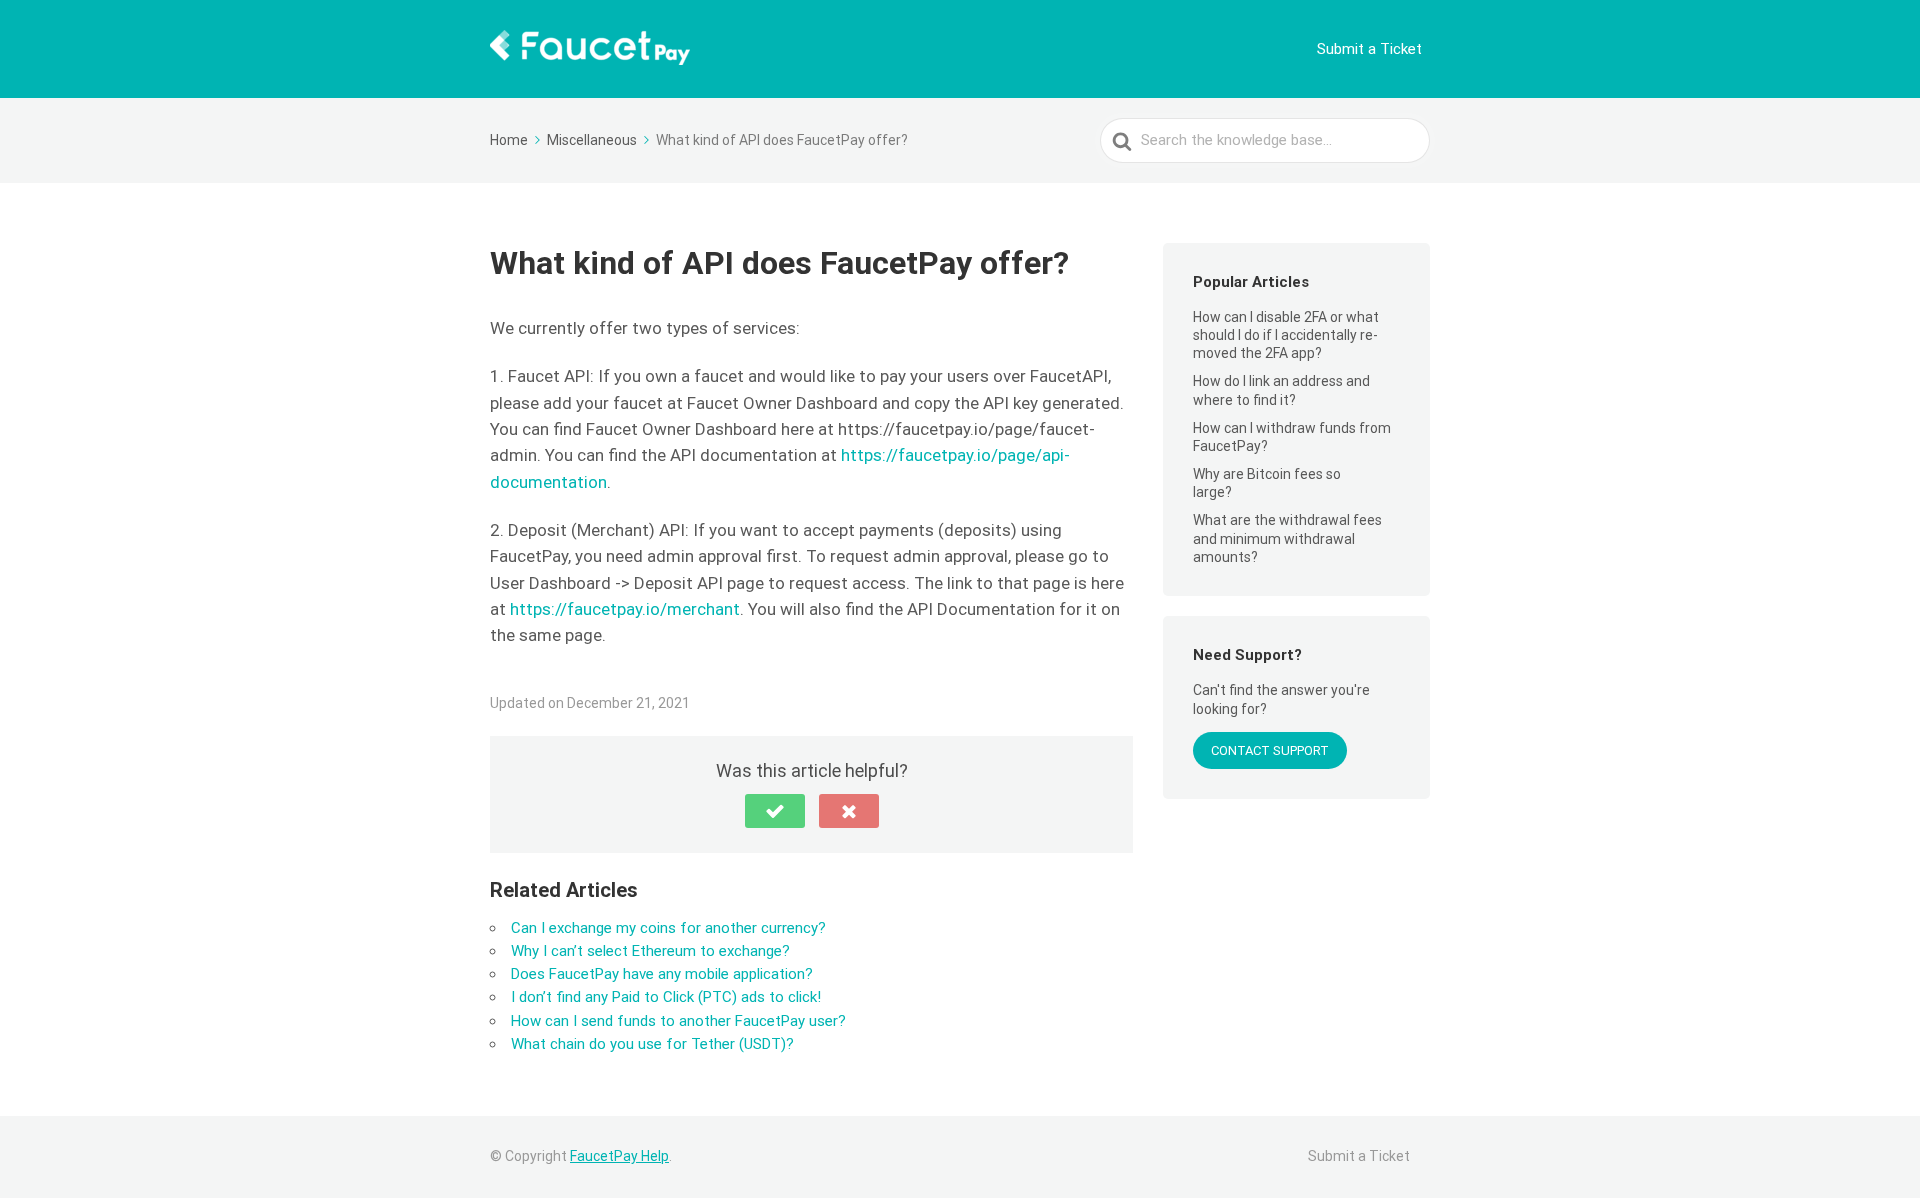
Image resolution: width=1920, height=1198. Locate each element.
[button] (775, 811)
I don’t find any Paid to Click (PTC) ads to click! (666, 997)
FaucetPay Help (619, 1156)
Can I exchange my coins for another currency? (668, 928)
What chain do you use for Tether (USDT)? (652, 1044)
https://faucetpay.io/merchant (625, 609)
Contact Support (1270, 750)
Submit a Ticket (1369, 49)
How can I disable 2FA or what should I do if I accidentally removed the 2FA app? (1286, 335)
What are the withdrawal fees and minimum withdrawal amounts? (1287, 538)
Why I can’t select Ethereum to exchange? (650, 951)
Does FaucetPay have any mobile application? (662, 974)
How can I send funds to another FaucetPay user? (678, 1021)
